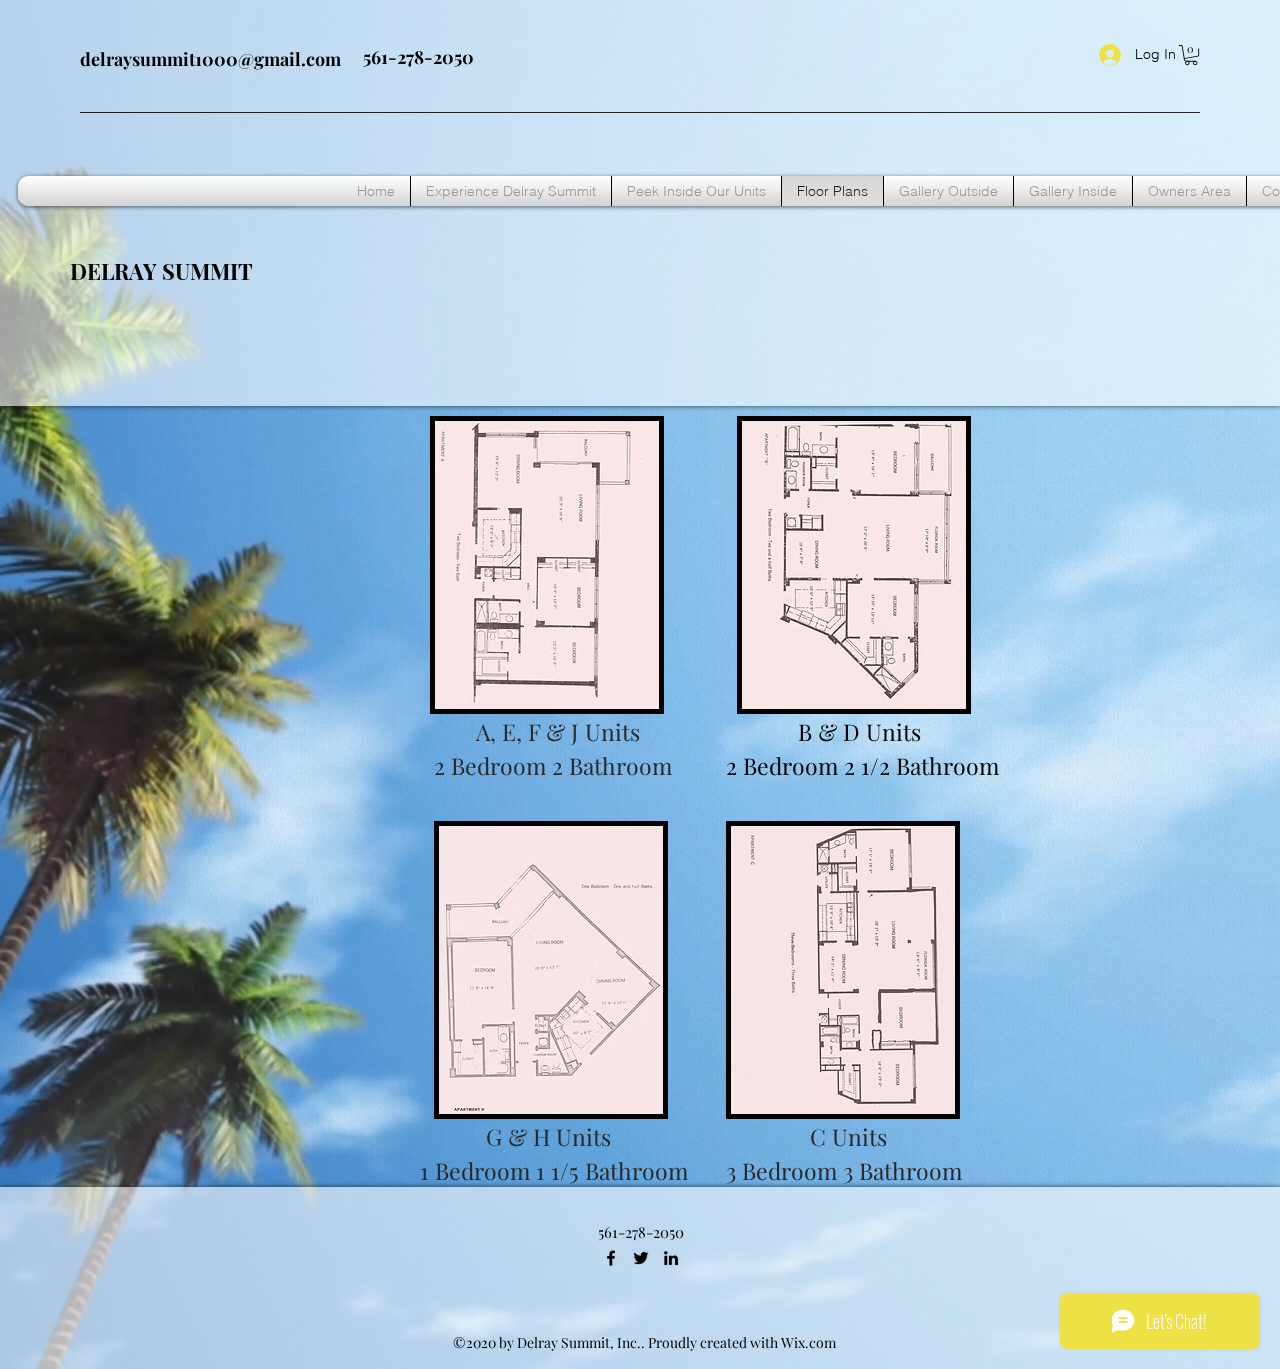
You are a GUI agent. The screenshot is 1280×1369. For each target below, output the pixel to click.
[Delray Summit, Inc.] (611, 1258)
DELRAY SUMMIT (161, 271)
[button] (1191, 55)
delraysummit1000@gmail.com (210, 59)
